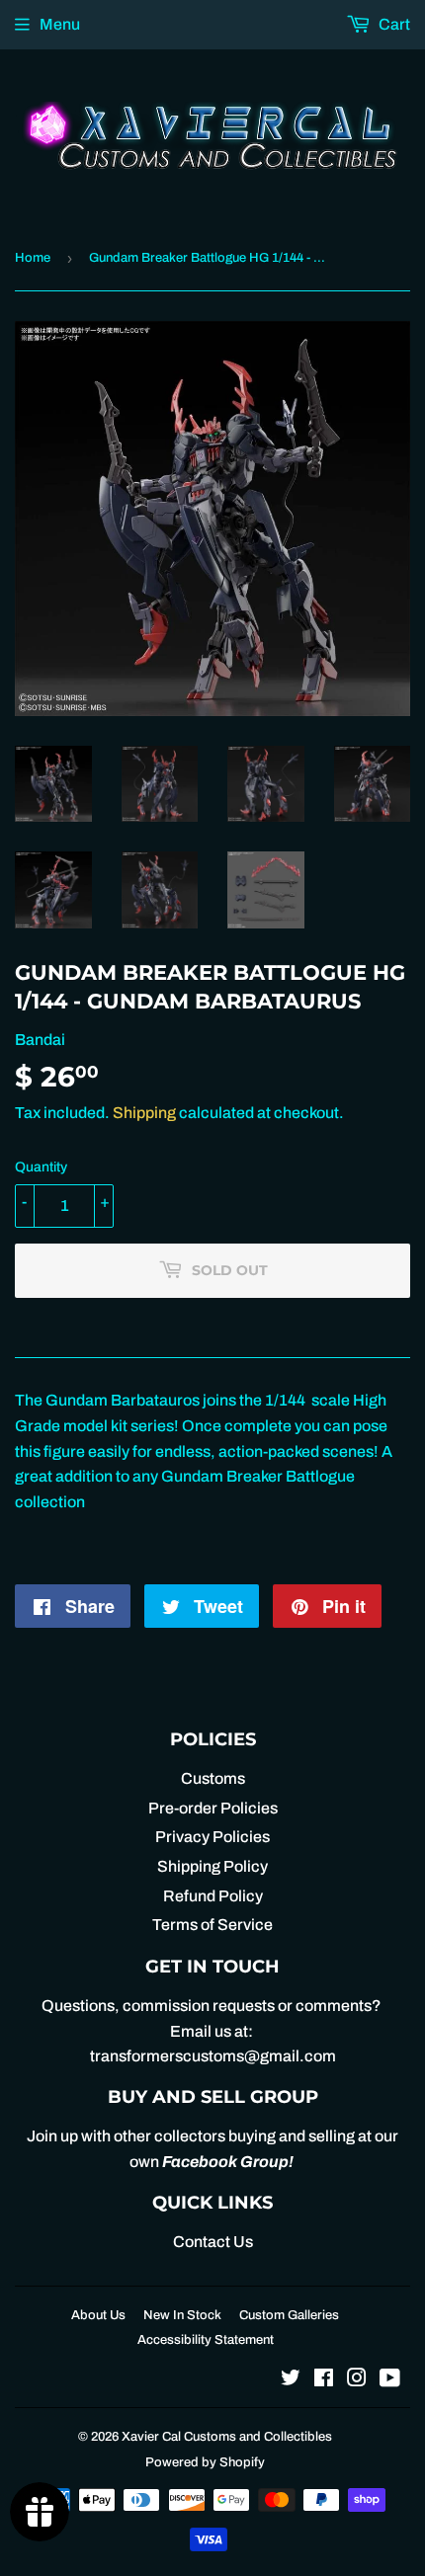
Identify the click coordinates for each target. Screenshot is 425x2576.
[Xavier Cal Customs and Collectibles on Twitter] (291, 2380)
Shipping (144, 1113)
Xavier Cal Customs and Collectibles (227, 2437)
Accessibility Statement (206, 2340)
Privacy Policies (212, 1837)
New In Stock (182, 2315)
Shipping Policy (212, 1866)
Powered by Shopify (205, 2462)
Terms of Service (212, 1925)
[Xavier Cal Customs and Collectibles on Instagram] (357, 2380)
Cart (393, 24)
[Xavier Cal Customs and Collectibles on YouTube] (390, 2380)
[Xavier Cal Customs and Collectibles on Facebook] (324, 2380)
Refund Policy (213, 1896)
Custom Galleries (289, 2315)
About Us (98, 2315)
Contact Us (213, 2242)
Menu (60, 24)
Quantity (41, 1167)
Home (33, 258)
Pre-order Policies (213, 1808)
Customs (213, 1778)
